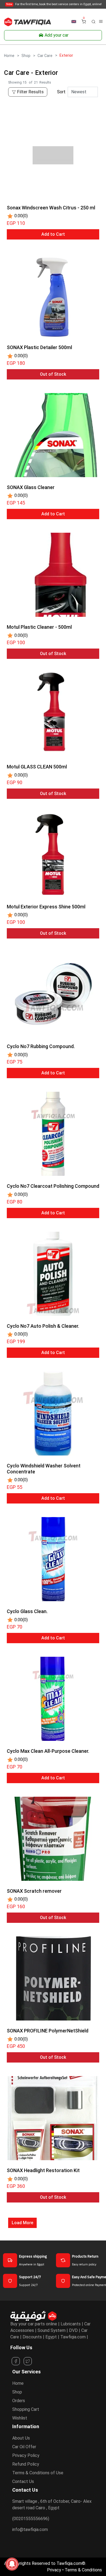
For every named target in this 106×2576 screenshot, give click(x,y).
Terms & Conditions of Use (38, 2473)
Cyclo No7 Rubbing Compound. (41, 1046)
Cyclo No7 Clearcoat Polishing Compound (53, 1186)
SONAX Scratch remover (34, 1891)
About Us (21, 2438)
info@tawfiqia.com (30, 2529)
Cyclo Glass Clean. (27, 1611)
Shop (26, 56)
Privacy (54, 2570)
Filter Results (30, 92)
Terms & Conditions (83, 2570)
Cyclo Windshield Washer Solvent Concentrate (44, 1469)
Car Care (45, 56)
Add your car (57, 35)
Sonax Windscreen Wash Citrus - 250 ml (51, 208)
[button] (93, 21)
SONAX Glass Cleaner (31, 487)
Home (9, 56)
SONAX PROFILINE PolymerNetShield (48, 2031)
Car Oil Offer (24, 2447)
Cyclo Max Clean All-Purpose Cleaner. (48, 1751)
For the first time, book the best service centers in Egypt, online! (54, 4)
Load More (22, 2223)
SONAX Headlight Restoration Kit (43, 2170)
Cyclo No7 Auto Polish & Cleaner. (43, 1326)
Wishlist (20, 2418)
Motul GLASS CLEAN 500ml (37, 767)
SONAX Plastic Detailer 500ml (39, 347)
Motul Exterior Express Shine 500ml (46, 907)
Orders (19, 2401)
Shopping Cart (26, 2409)
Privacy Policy (26, 2455)
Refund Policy (26, 2464)
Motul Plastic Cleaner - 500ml (39, 627)
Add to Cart (53, 234)
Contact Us (23, 2481)
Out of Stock (53, 374)
